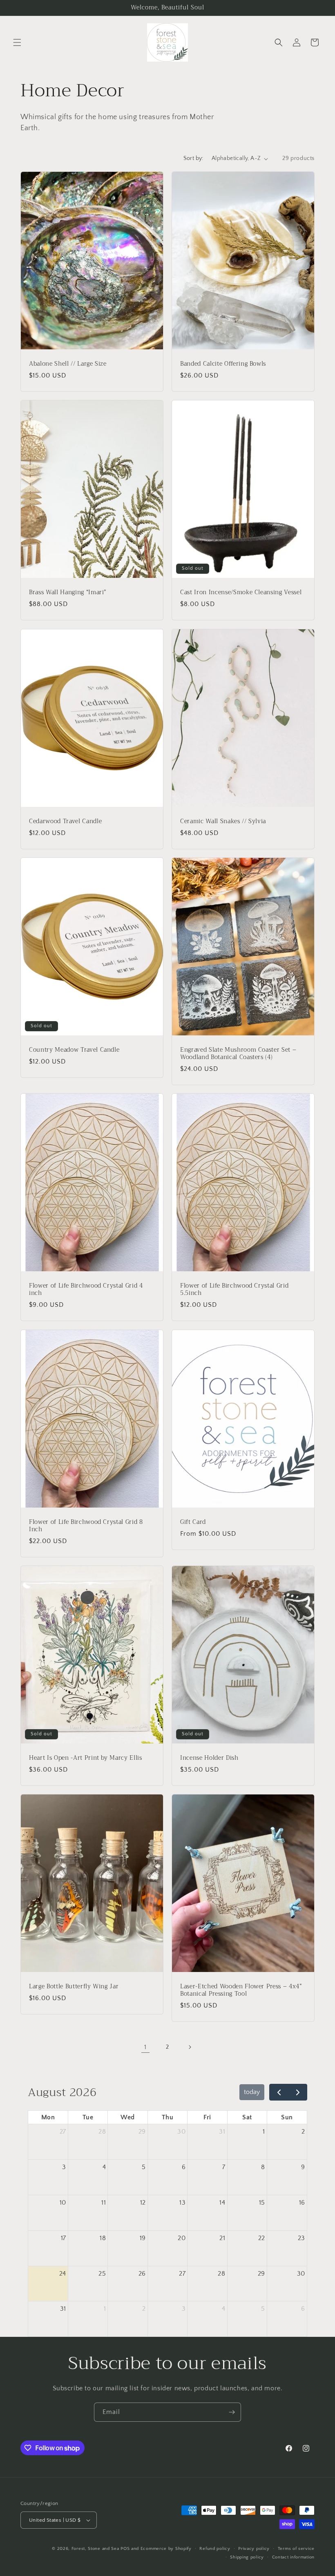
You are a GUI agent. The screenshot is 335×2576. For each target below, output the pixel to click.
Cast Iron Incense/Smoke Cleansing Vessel (241, 593)
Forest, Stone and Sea (95, 2549)
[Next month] (298, 2092)
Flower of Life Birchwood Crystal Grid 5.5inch (234, 1290)
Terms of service (296, 2549)
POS (125, 2549)
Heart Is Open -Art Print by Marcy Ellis (86, 1758)
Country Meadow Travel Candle (74, 1050)
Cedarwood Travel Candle (65, 822)
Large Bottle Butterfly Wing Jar (74, 1987)
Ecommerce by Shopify (166, 2549)
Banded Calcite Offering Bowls (223, 364)
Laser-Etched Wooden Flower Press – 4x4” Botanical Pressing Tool (241, 1990)
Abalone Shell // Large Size (68, 364)
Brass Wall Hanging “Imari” (68, 593)
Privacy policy (254, 2549)
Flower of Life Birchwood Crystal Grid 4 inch (86, 1290)
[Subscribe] (232, 2412)
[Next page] (190, 2047)
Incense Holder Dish (209, 1758)
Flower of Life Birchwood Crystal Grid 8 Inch (86, 1526)
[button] (17, 42)
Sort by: (193, 158)
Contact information (293, 2557)
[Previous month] (279, 2092)
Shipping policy (247, 2557)
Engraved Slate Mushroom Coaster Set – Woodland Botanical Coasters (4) (238, 1054)
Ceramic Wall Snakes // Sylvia (223, 822)
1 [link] (145, 2047)
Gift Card (193, 1522)
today (252, 2092)
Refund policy (215, 2549)
